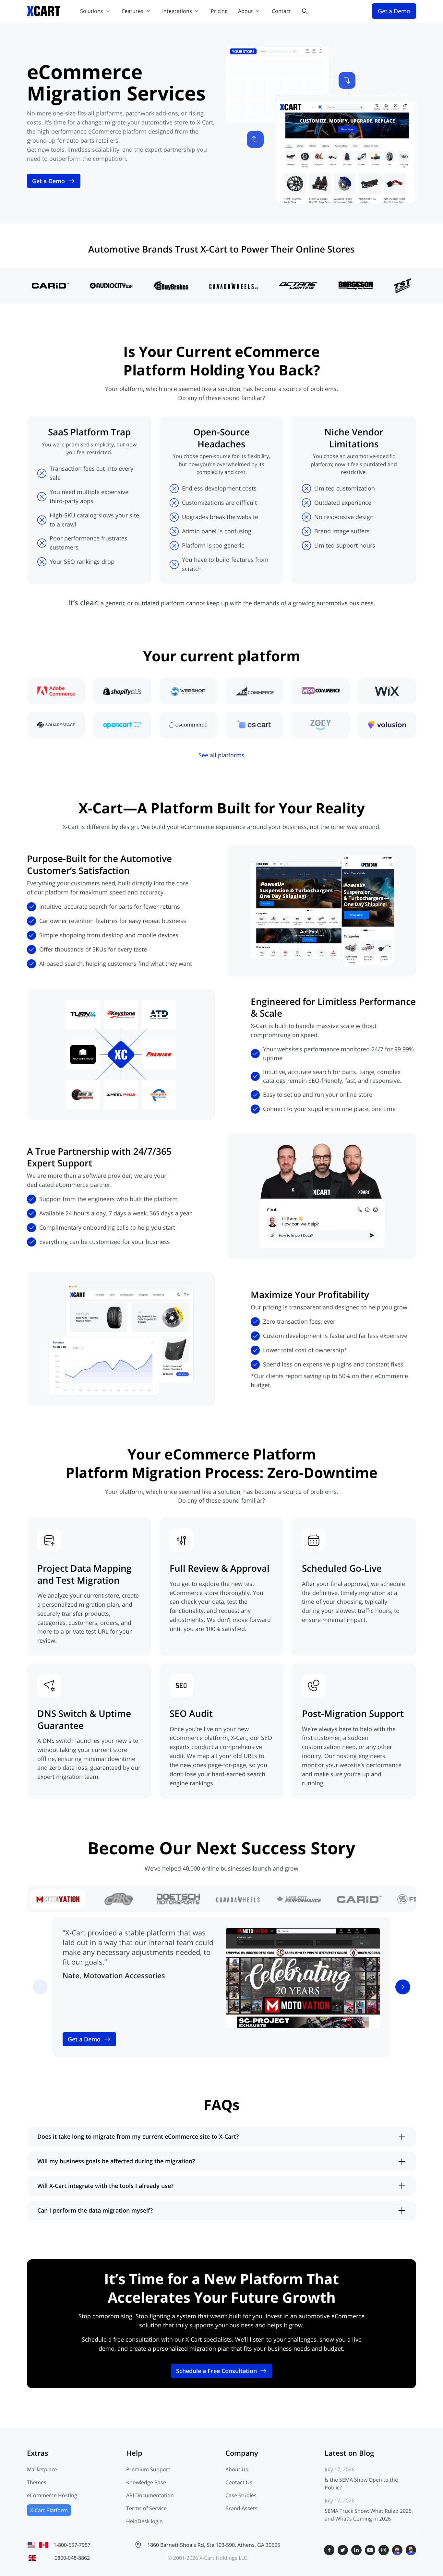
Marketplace (42, 2469)
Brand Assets (241, 2508)
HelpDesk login (144, 2521)
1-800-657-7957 (72, 2545)
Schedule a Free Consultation (216, 2371)
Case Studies (241, 2495)
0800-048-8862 (72, 2558)
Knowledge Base (146, 2482)
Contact (281, 11)
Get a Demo (48, 181)
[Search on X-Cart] (305, 11)
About (245, 11)
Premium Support (148, 2469)
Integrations (177, 11)
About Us (237, 2469)
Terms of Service (146, 2508)
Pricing (219, 11)
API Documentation (150, 2495)
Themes (37, 2482)
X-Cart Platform (49, 2510)
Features (133, 11)
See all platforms (221, 755)
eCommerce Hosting (52, 2495)
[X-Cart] (44, 11)
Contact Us (239, 2482)
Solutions (92, 11)
